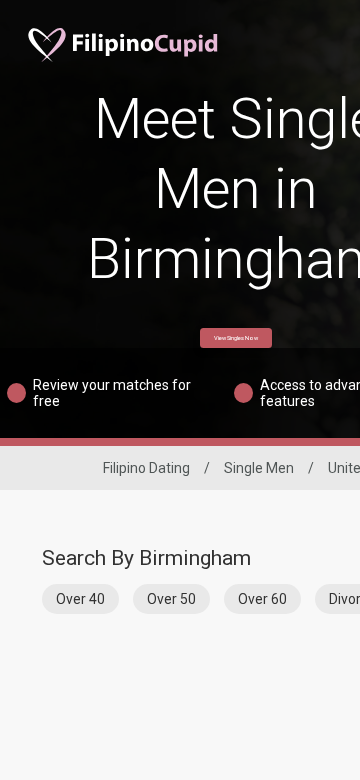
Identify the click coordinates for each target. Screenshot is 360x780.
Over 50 (171, 599)
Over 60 (262, 599)
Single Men (259, 468)
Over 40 (80, 599)
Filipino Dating (146, 468)
